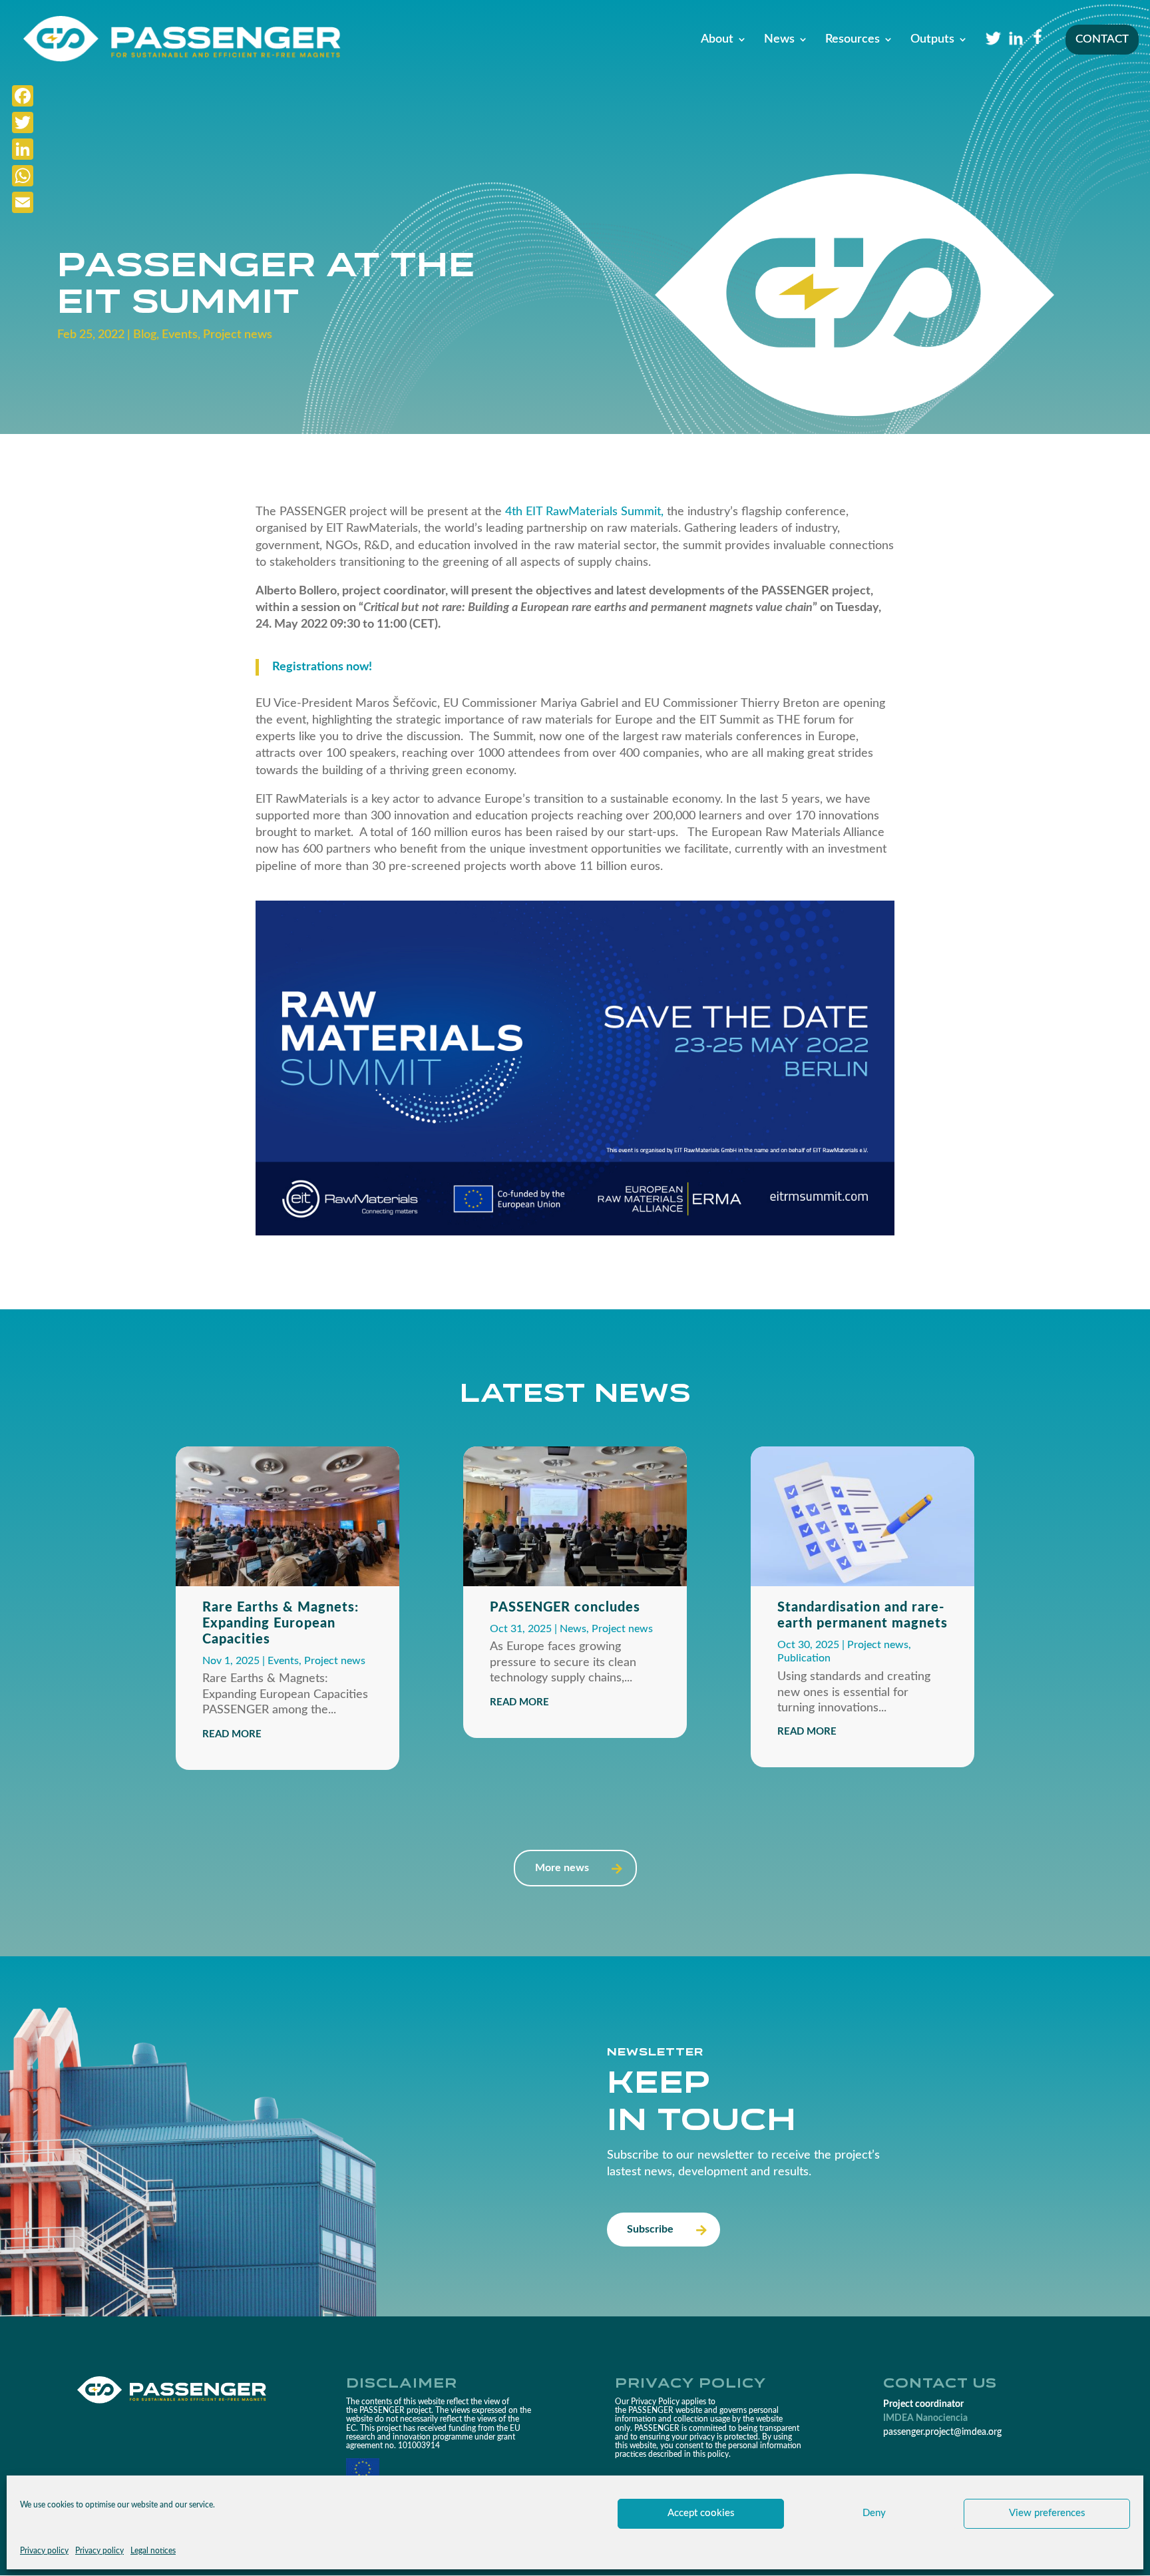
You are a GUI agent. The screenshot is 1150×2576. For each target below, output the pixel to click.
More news (562, 1868)
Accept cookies (701, 2513)
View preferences (1047, 2513)
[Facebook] (23, 96)
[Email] (23, 202)
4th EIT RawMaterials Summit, (584, 512)
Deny (874, 2513)
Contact (1102, 40)
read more (232, 1734)
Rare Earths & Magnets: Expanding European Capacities (281, 1623)
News (779, 40)
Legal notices (153, 2551)
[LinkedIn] (23, 149)
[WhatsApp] (23, 176)
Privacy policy (44, 2551)
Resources (853, 40)
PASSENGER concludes (565, 1608)
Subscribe (650, 2229)
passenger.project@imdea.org (942, 2432)
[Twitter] (23, 122)
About (717, 40)
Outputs (932, 40)
